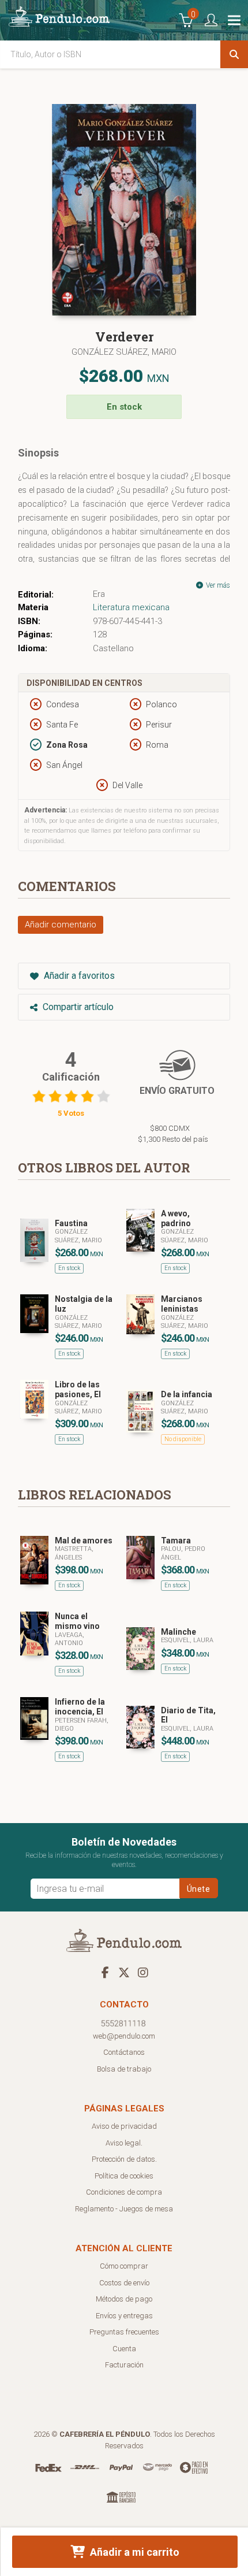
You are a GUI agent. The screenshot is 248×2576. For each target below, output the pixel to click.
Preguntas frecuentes (124, 2332)
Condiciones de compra (124, 2192)
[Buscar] (234, 54)
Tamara (176, 1541)
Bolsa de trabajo (124, 2069)
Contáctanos (124, 2052)
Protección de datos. (124, 2159)
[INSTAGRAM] (143, 1972)
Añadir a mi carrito (134, 2552)
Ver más (217, 585)
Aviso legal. (124, 2143)
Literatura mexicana (131, 607)
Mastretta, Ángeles (74, 1553)
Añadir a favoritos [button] (78, 976)
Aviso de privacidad (124, 2126)
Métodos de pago (124, 2299)
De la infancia (187, 1394)
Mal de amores (84, 1541)
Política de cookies (124, 2176)
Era (99, 594)
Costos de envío (124, 2283)
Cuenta (124, 2349)
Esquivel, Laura (187, 1640)
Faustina (71, 1223)
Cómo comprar (124, 2266)
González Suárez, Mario (124, 352)
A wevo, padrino (176, 1218)
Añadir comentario (61, 925)
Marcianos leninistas (182, 1304)
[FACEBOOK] (105, 1972)
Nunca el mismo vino (77, 1621)
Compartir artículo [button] (77, 1007)
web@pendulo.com (124, 2036)
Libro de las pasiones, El (78, 1389)
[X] (124, 1972)
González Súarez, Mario (185, 1236)
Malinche (179, 1632)
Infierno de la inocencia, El (80, 1707)
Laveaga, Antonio (69, 1639)
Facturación (124, 2365)
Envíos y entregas (124, 2316)
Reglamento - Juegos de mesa (124, 2209)
